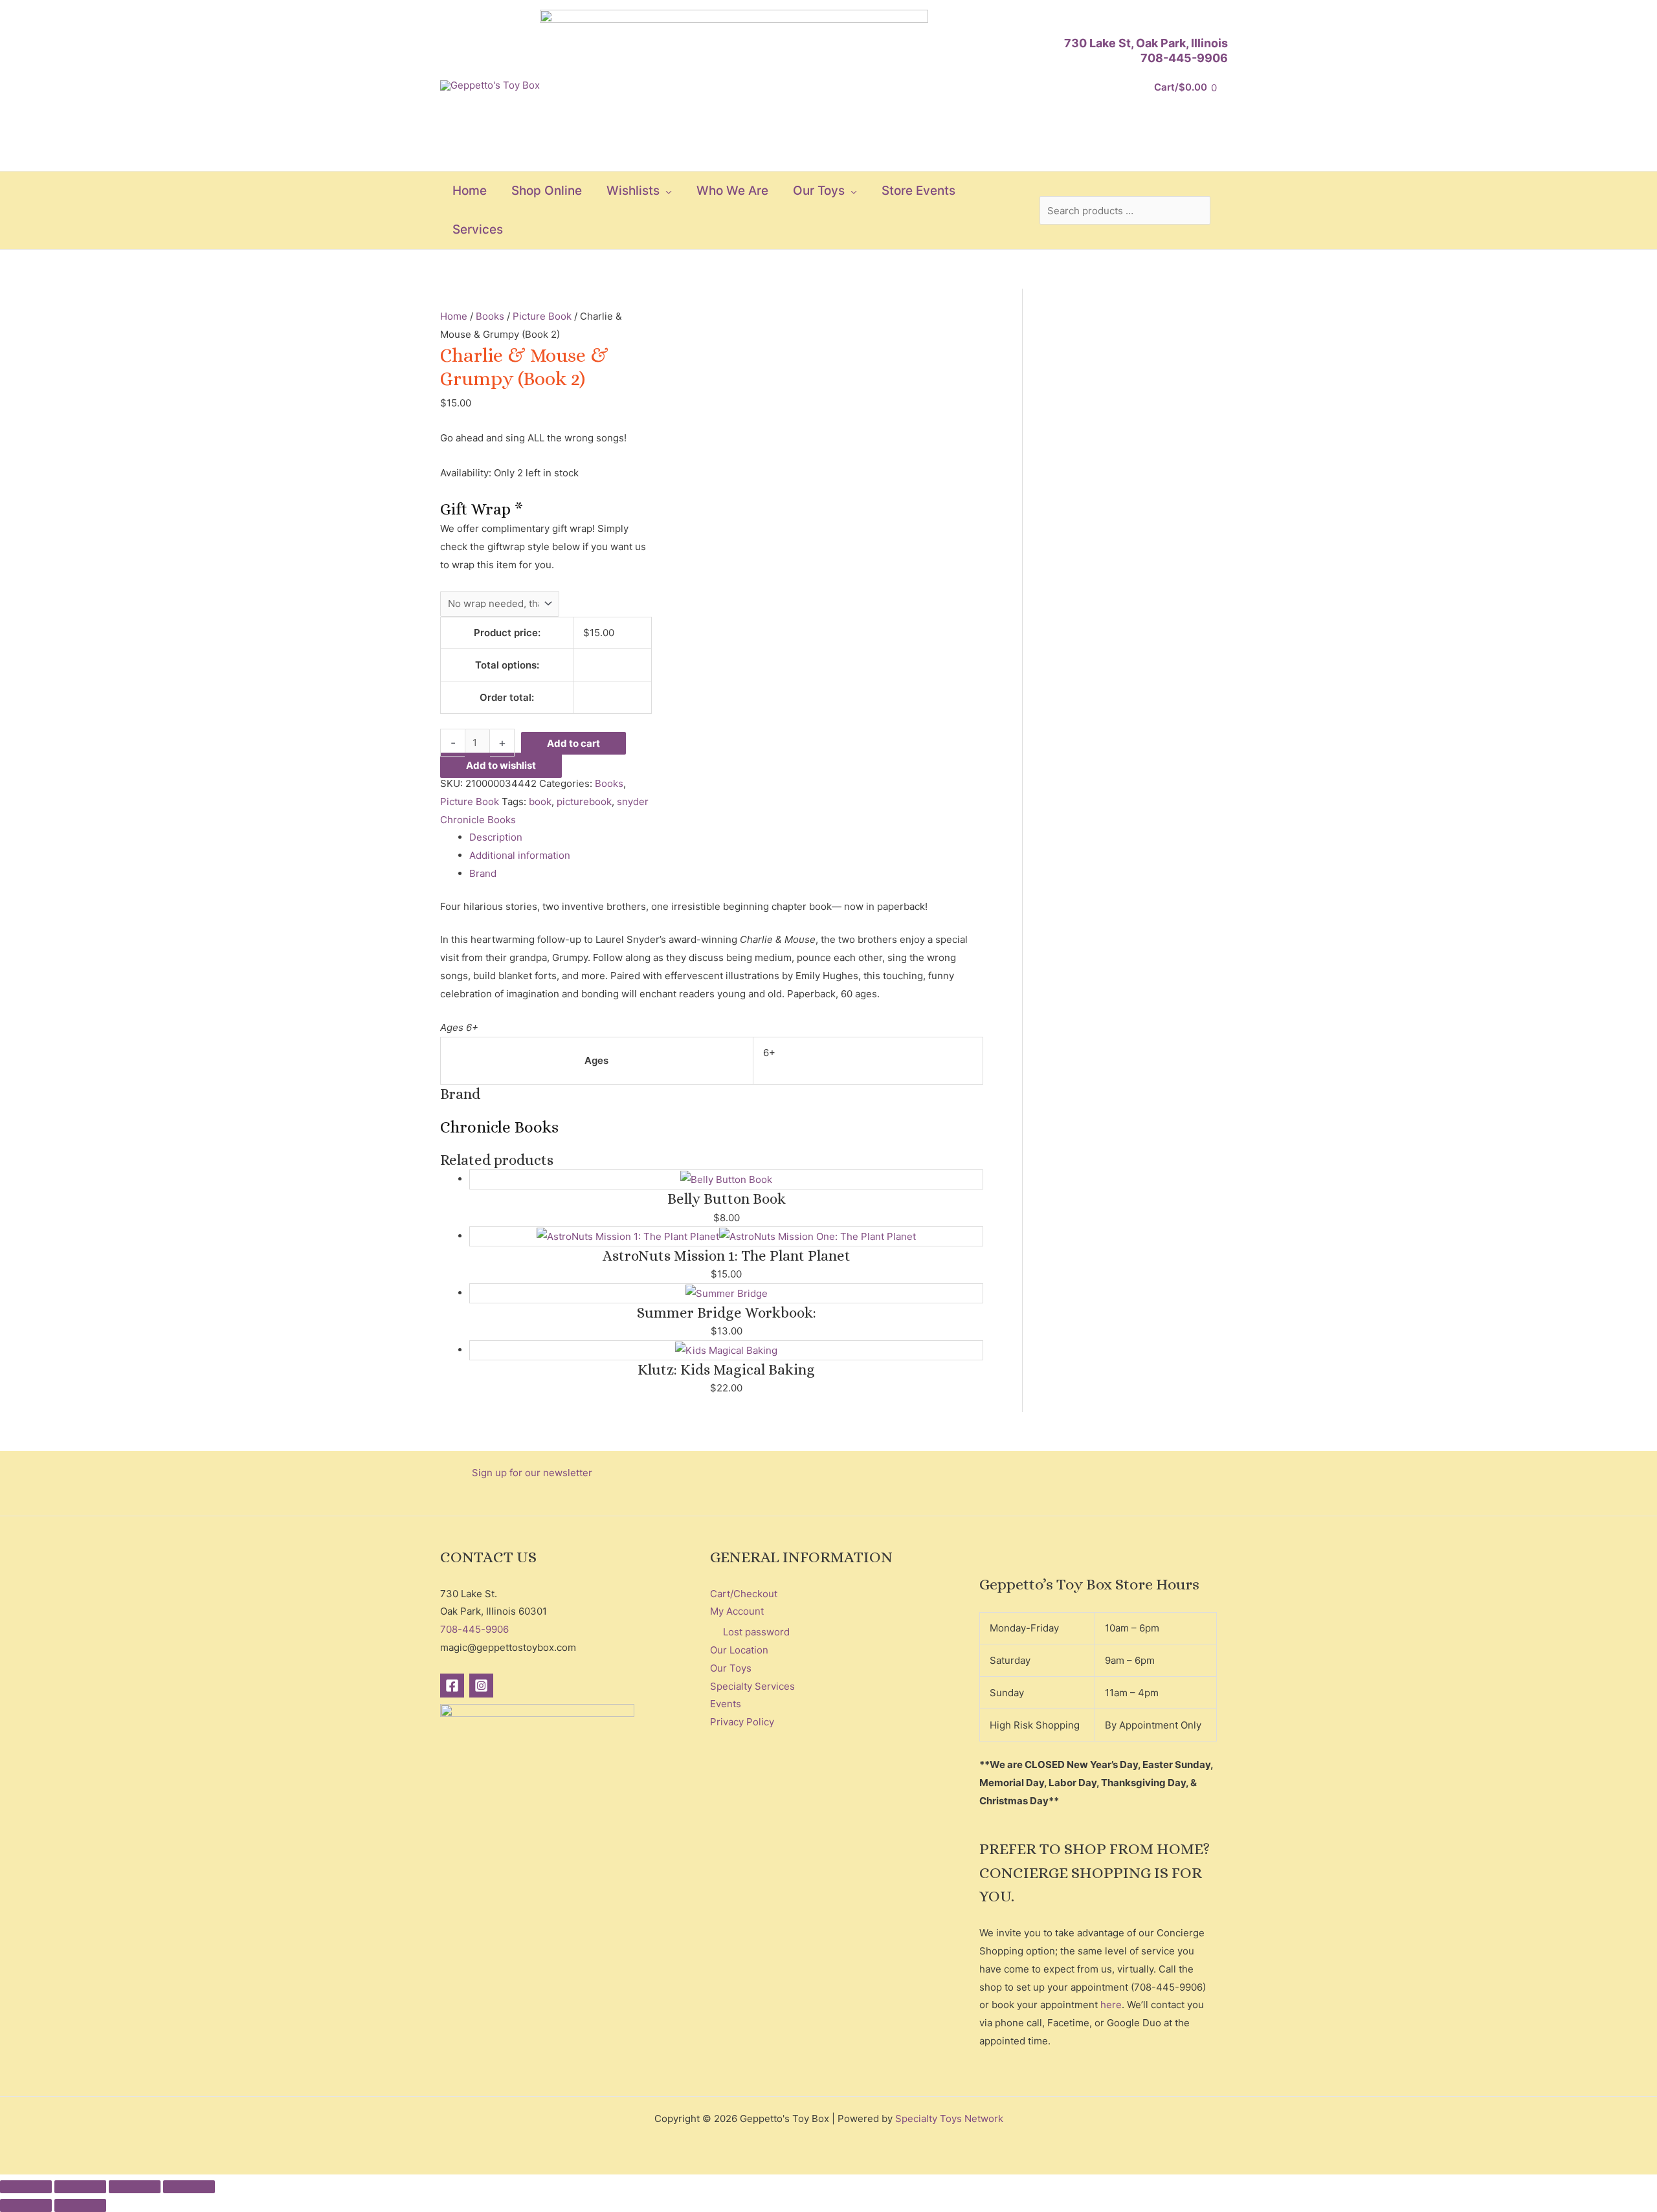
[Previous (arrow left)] (26, 2206)
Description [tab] (496, 837)
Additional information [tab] (520, 855)
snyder (633, 802)
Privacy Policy (742, 1722)
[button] (666, 191)
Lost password (756, 1632)
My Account (737, 1611)
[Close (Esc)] (189, 2187)
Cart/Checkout (744, 1594)
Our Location (739, 1650)
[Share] (135, 2187)
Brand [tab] (483, 873)
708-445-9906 (1184, 58)
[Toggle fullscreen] (80, 2187)
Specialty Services (752, 1686)
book (540, 802)
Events (726, 1704)
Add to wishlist (501, 765)
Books (490, 316)
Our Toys (731, 1668)
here (1111, 2005)
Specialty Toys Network (949, 2118)
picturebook (584, 802)
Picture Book (542, 316)
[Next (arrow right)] (80, 2206)
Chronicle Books (478, 820)
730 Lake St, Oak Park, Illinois (1146, 43)
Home (454, 316)
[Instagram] (481, 1686)
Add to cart (573, 743)
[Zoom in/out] (26, 2187)
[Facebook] (452, 1686)
